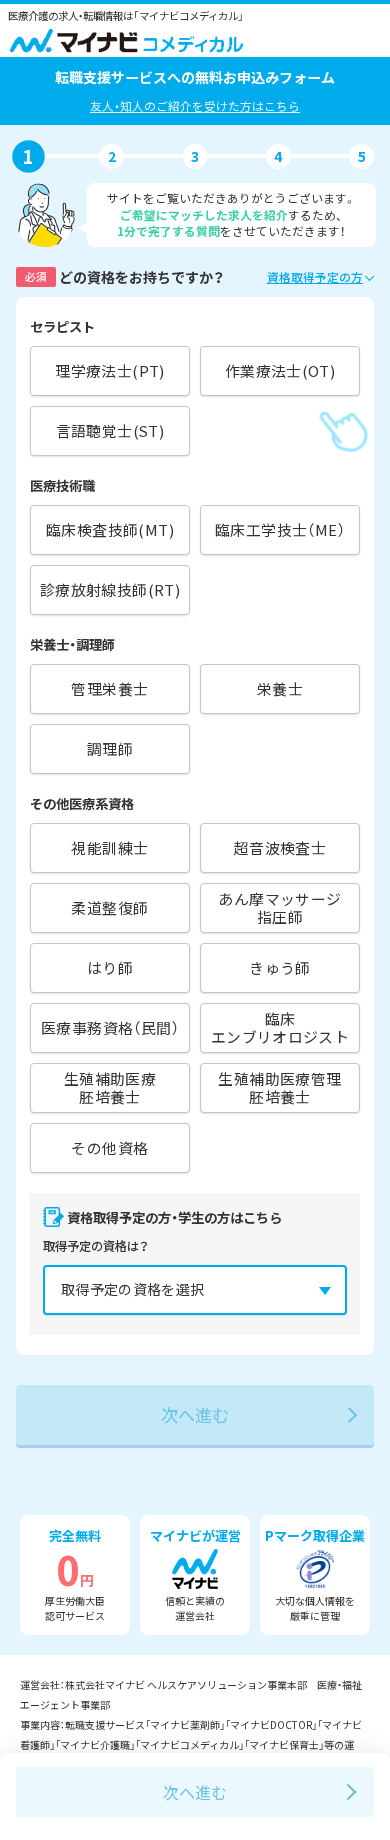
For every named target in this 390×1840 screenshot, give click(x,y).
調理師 (110, 748)
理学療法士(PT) (110, 370)
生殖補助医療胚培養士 (110, 1087)
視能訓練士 (109, 847)
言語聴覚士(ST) (110, 430)
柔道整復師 (109, 907)
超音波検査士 (280, 847)
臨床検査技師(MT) (110, 529)
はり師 (110, 967)
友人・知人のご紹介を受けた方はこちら (195, 105)
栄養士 (280, 688)
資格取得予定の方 (315, 276)
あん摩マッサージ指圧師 (279, 907)
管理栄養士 (109, 688)
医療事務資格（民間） (110, 1027)
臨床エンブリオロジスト (280, 1027)
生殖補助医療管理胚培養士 (279, 1087)
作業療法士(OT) (280, 370)
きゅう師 (280, 967)
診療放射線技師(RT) (110, 589)
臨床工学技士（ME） (280, 529)
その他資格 (109, 1147)
